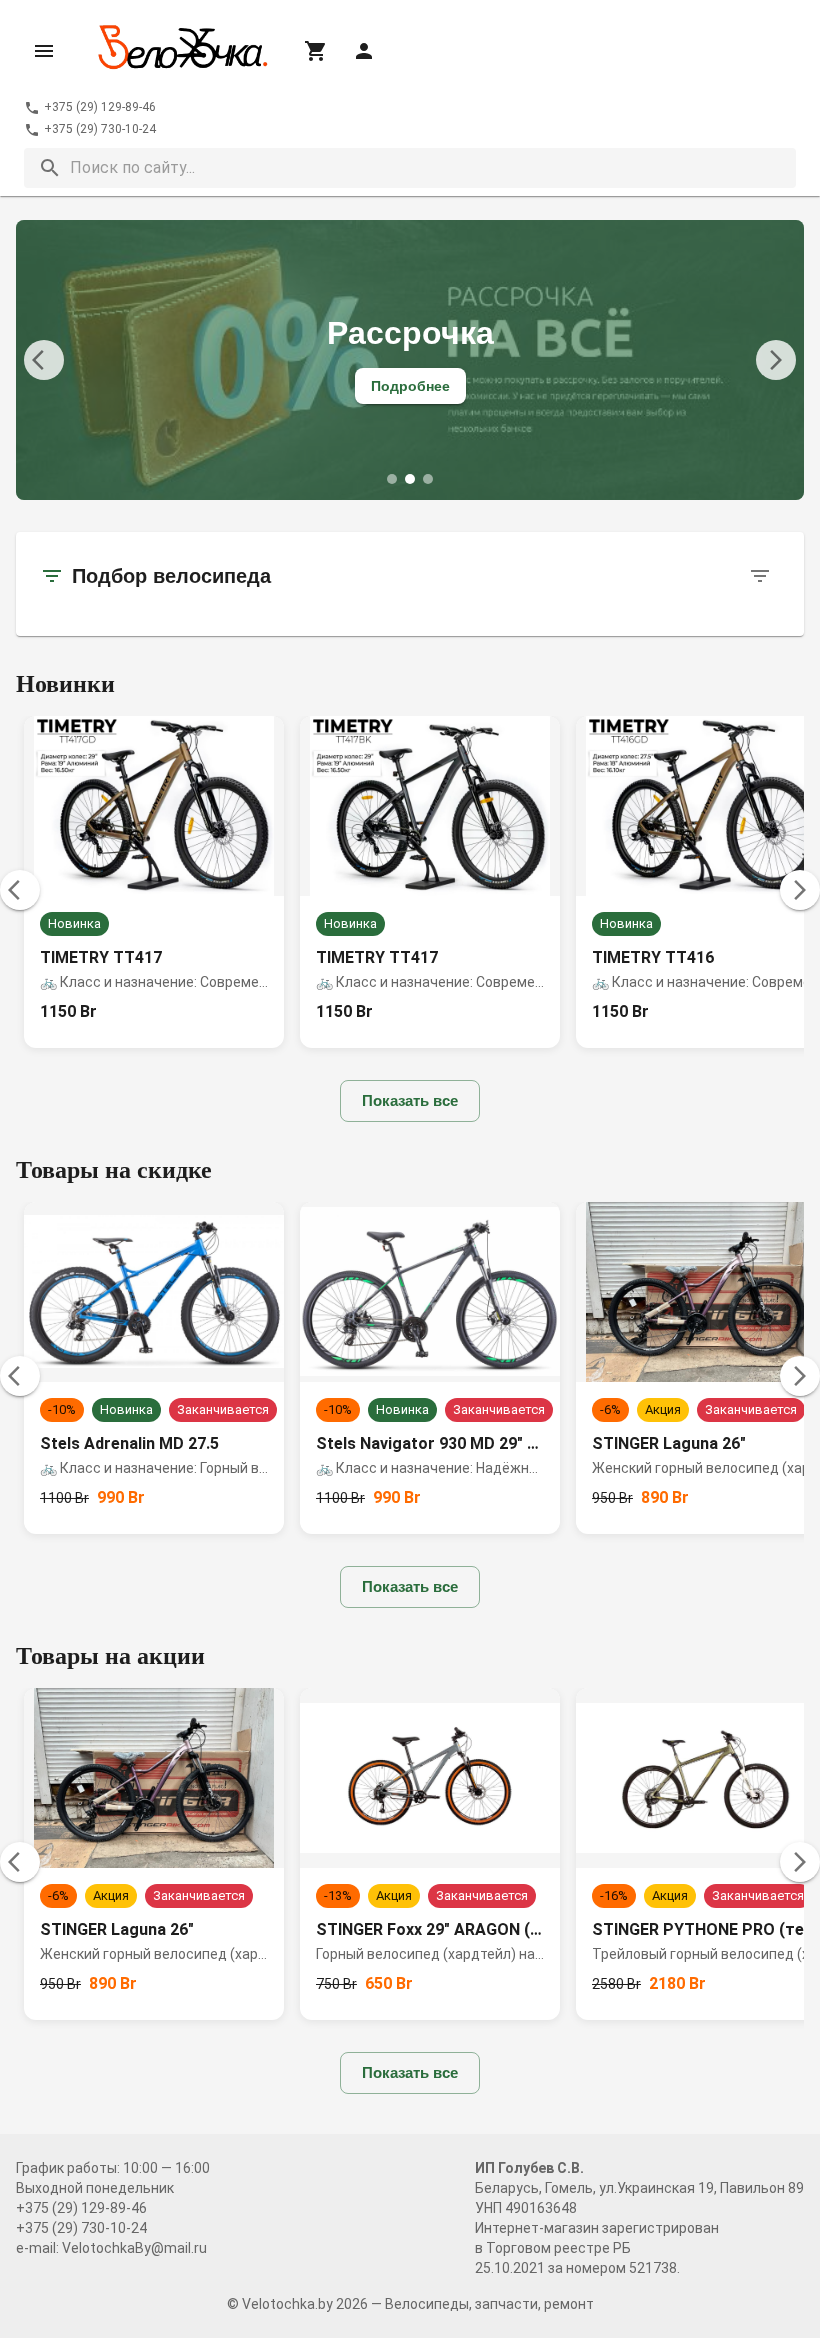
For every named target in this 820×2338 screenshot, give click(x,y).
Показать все (410, 1100)
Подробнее (410, 386)
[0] (316, 51)
